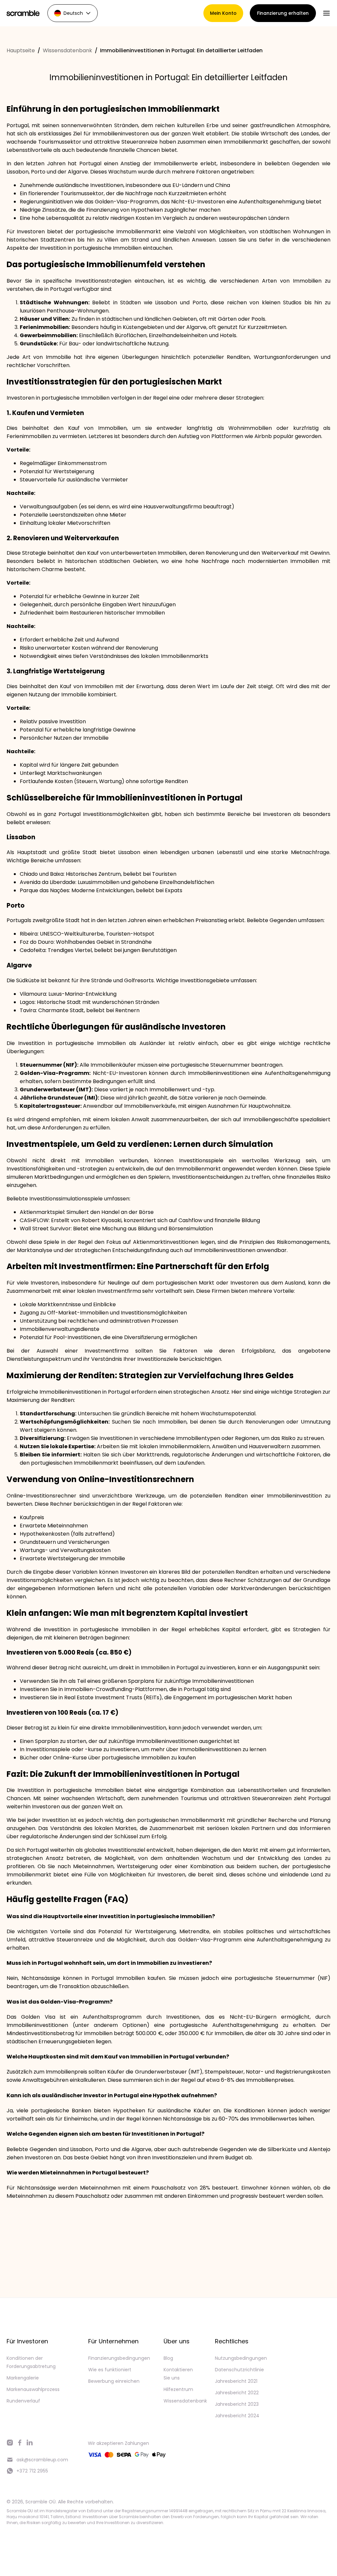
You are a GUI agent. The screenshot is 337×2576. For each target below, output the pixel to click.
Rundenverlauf (23, 2401)
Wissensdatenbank (67, 50)
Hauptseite (21, 50)
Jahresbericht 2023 (237, 2404)
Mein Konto (223, 13)
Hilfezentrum (178, 2389)
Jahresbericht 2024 (237, 2416)
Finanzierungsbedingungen (119, 2358)
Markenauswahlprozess (33, 2389)
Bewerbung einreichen (114, 2381)
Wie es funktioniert (110, 2370)
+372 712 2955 (32, 2471)
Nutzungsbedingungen (241, 2358)
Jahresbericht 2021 (236, 2381)
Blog (168, 2358)
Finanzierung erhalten (283, 13)
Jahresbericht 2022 (237, 2393)
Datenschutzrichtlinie (239, 2370)
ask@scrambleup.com (42, 2460)
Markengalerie (23, 2378)
